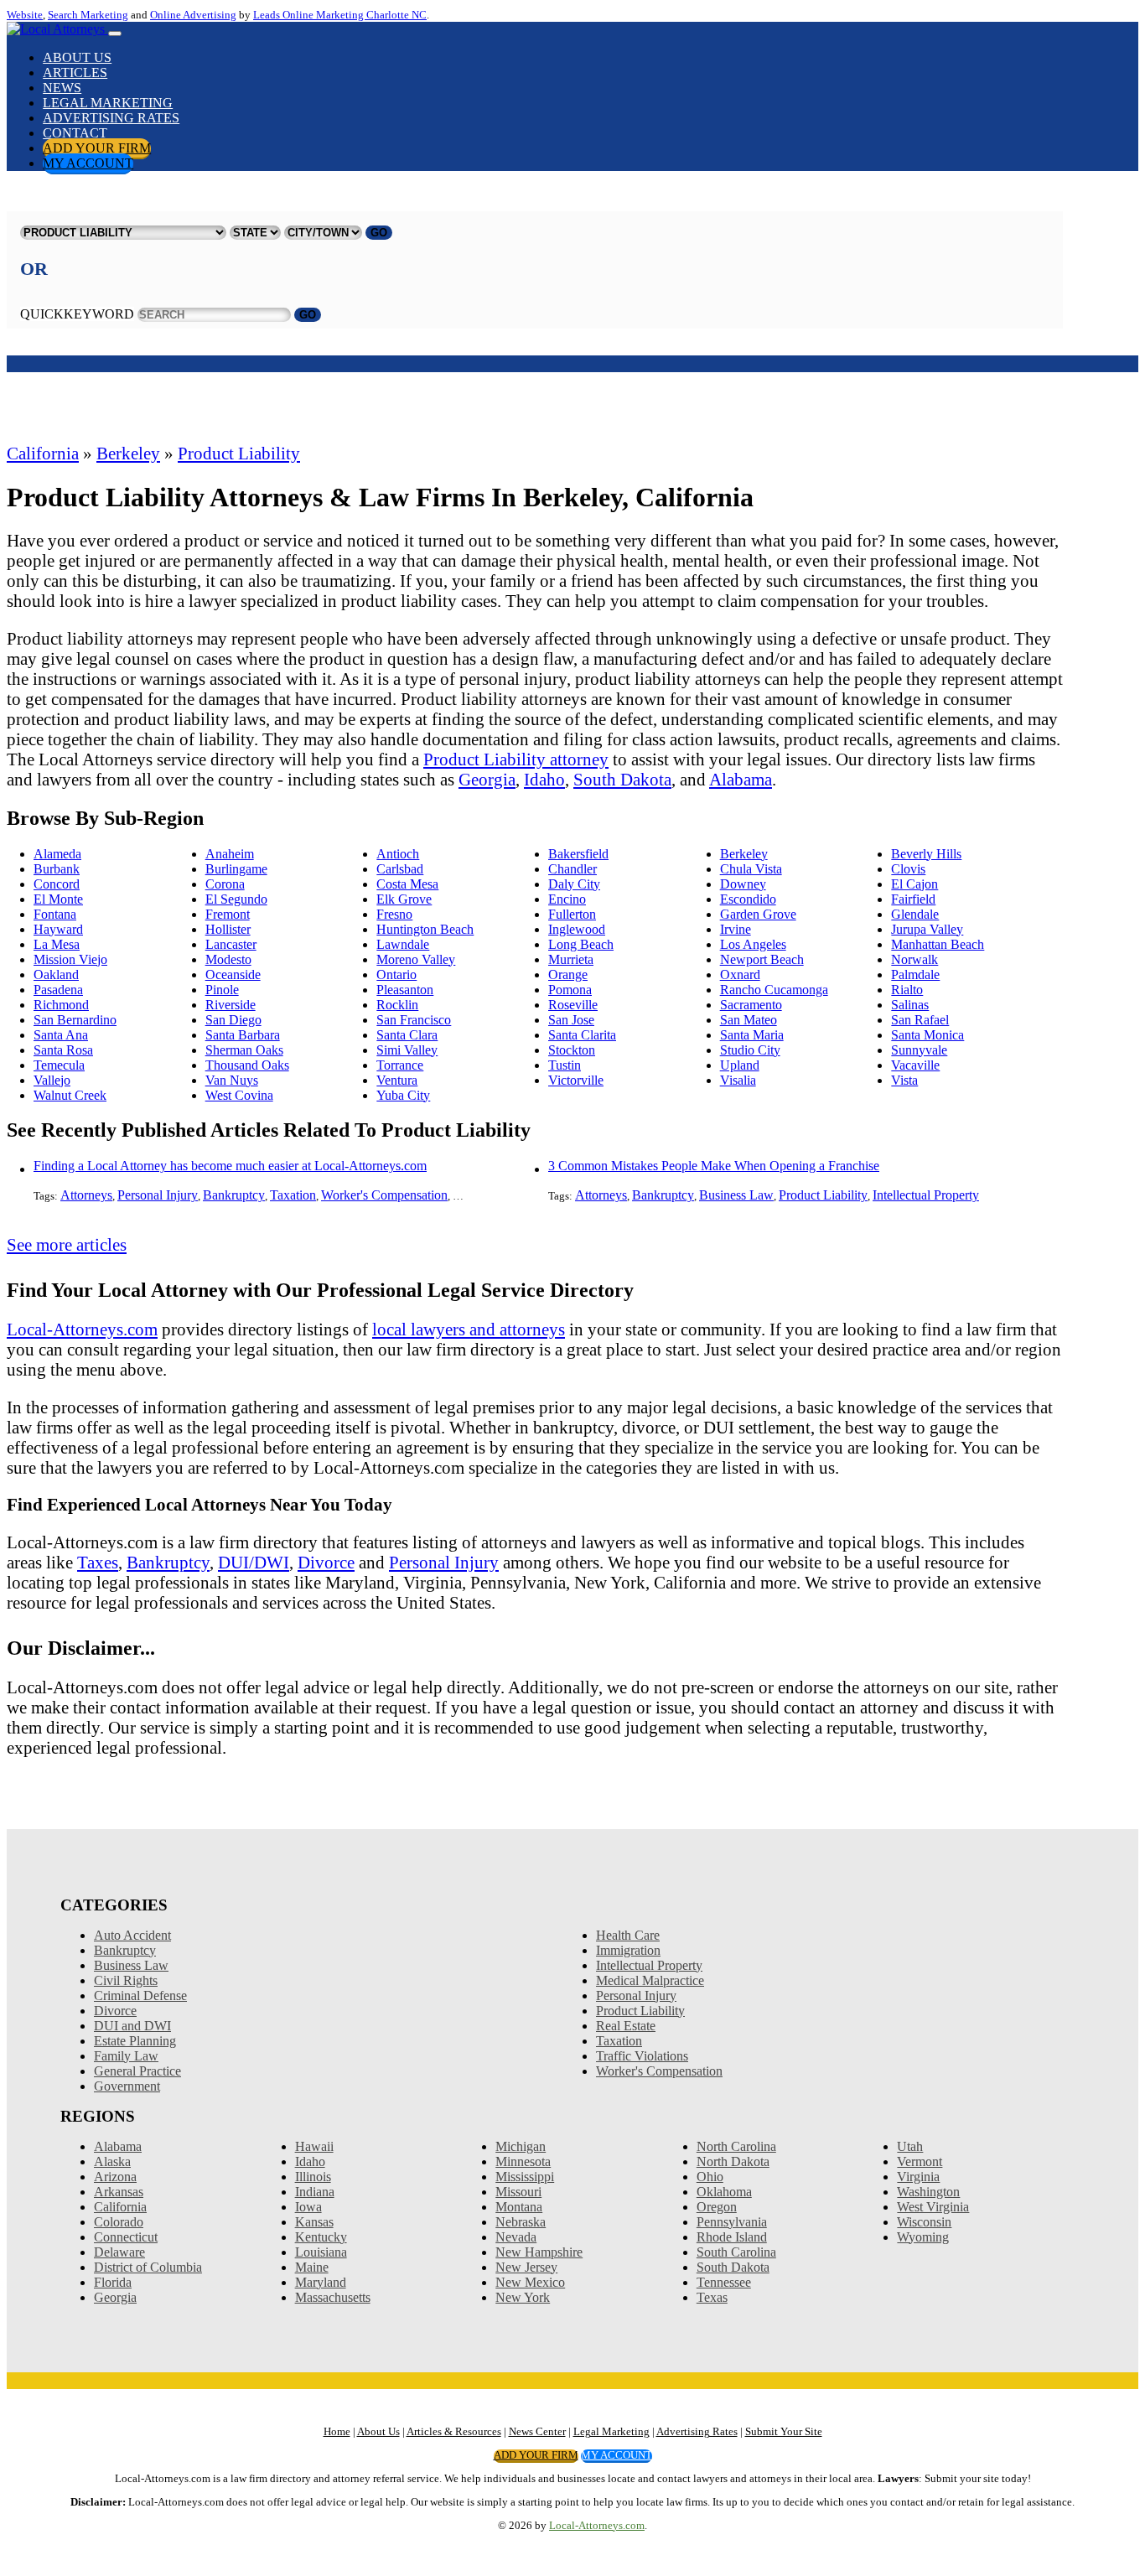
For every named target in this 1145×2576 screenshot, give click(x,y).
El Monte (58, 899)
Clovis (908, 869)
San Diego (233, 1020)
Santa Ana (61, 1035)
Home (337, 2432)
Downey (743, 884)
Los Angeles (753, 944)
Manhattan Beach (938, 944)
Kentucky (321, 2237)
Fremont (228, 914)
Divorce (326, 1562)
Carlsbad (400, 869)
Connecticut (126, 2237)
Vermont (920, 2161)
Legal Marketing (108, 103)
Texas (712, 2297)
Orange (568, 974)
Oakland (56, 974)
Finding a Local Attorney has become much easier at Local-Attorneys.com (230, 1166)
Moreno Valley (416, 959)
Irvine (736, 929)
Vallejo (52, 1080)
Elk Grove (404, 899)
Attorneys (86, 1195)
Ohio (710, 2177)
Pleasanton (405, 990)
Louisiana (321, 2252)
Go (379, 233)
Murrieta (571, 959)
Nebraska (521, 2222)
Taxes (98, 1562)
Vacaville (915, 1065)
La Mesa (57, 944)
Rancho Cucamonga (774, 990)
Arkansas (119, 2192)
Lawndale (403, 944)
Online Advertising (193, 15)
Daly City (574, 884)
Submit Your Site (784, 2432)
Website (25, 15)
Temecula (59, 1065)
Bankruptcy (234, 1195)
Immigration (628, 1950)
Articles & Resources (454, 2432)
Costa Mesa (407, 884)
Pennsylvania (732, 2222)
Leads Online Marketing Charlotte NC (340, 15)
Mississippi (525, 2177)
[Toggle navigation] (115, 34)
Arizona (115, 2177)
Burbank (57, 869)
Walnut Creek (70, 1095)
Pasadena (58, 990)
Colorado (119, 2222)
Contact (75, 133)
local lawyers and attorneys (469, 1329)
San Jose (571, 1020)
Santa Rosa (63, 1050)
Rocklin (397, 1005)
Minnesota (523, 2161)
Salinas (910, 1005)
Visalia (738, 1080)
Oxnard (740, 974)
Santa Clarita (582, 1035)
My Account (88, 163)
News (62, 88)
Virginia (918, 2177)
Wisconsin (924, 2222)
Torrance (400, 1065)
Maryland (321, 2282)
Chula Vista (751, 869)
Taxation (293, 1195)
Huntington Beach (425, 929)
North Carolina (736, 2146)
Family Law (126, 2056)
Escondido (748, 899)
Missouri (518, 2192)
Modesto (228, 959)
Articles (75, 73)
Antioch (398, 854)
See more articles (67, 1244)
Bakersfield (578, 854)
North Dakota (733, 2161)
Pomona (570, 990)
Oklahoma (724, 2192)
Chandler (572, 869)
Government (127, 2086)
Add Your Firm (97, 148)
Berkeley (128, 453)
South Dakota (622, 779)
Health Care (628, 1935)
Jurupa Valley (927, 929)
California (43, 453)
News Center (537, 2432)
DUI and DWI (132, 2026)
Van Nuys (232, 1080)
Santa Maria (752, 1035)
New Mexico (530, 2282)
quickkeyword (77, 314)
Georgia (487, 779)
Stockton (572, 1050)
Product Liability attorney (516, 759)
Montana (519, 2207)
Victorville (576, 1080)
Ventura (397, 1080)
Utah (910, 2146)
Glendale (915, 914)
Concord (57, 884)
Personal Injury (158, 1195)
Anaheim (230, 854)
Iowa (308, 2207)
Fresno (394, 914)
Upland (740, 1065)
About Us (77, 57)
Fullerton (572, 914)
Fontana (55, 914)
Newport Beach (762, 959)
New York (523, 2297)
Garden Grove (758, 914)
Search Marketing (88, 15)
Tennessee (724, 2282)
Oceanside (233, 974)
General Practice (137, 2071)
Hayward (58, 929)
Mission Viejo (70, 959)
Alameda (57, 854)
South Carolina (736, 2252)
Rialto (907, 990)
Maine (312, 2267)
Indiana (315, 2192)
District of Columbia (148, 2267)
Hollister (228, 929)
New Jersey (526, 2267)
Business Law (736, 1195)
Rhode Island (732, 2237)
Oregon (717, 2207)
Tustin (565, 1065)
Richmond (61, 1005)
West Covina (239, 1095)
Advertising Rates (111, 118)
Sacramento (751, 1005)
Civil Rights (126, 1980)
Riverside (231, 1005)
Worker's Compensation (384, 1195)
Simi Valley (407, 1050)
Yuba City (403, 1095)
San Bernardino (75, 1020)
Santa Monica (927, 1035)
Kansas (314, 2222)
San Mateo (749, 1020)
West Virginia (933, 2207)
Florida (113, 2282)
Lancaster (231, 944)
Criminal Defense (140, 1995)
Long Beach (581, 944)
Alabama (741, 779)
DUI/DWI (254, 1562)
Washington (928, 2192)
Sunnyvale (919, 1050)
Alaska (112, 2161)
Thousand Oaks (247, 1065)
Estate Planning (135, 2041)
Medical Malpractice (650, 1980)
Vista (904, 1080)
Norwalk (914, 959)
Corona (225, 884)
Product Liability (239, 453)
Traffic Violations (642, 2056)
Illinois (313, 2177)
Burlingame (236, 869)
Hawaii (314, 2146)
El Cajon (914, 884)
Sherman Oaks (244, 1050)
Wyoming (923, 2237)
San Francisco (414, 1020)
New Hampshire (539, 2252)
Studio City (750, 1050)
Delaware (119, 2252)
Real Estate (626, 2026)
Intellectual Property (926, 1195)
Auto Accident (132, 1935)
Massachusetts (333, 2297)
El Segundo (236, 899)
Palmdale (915, 974)
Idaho (544, 779)
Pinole (222, 990)
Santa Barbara (243, 1035)
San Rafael (920, 1020)
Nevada (516, 2237)
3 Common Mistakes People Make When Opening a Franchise (714, 1166)
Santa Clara (407, 1035)
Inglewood (577, 929)
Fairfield (913, 899)
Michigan (521, 2146)
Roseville (573, 1005)
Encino (567, 899)
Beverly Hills (926, 854)
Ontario (396, 974)
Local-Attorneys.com (82, 1329)
